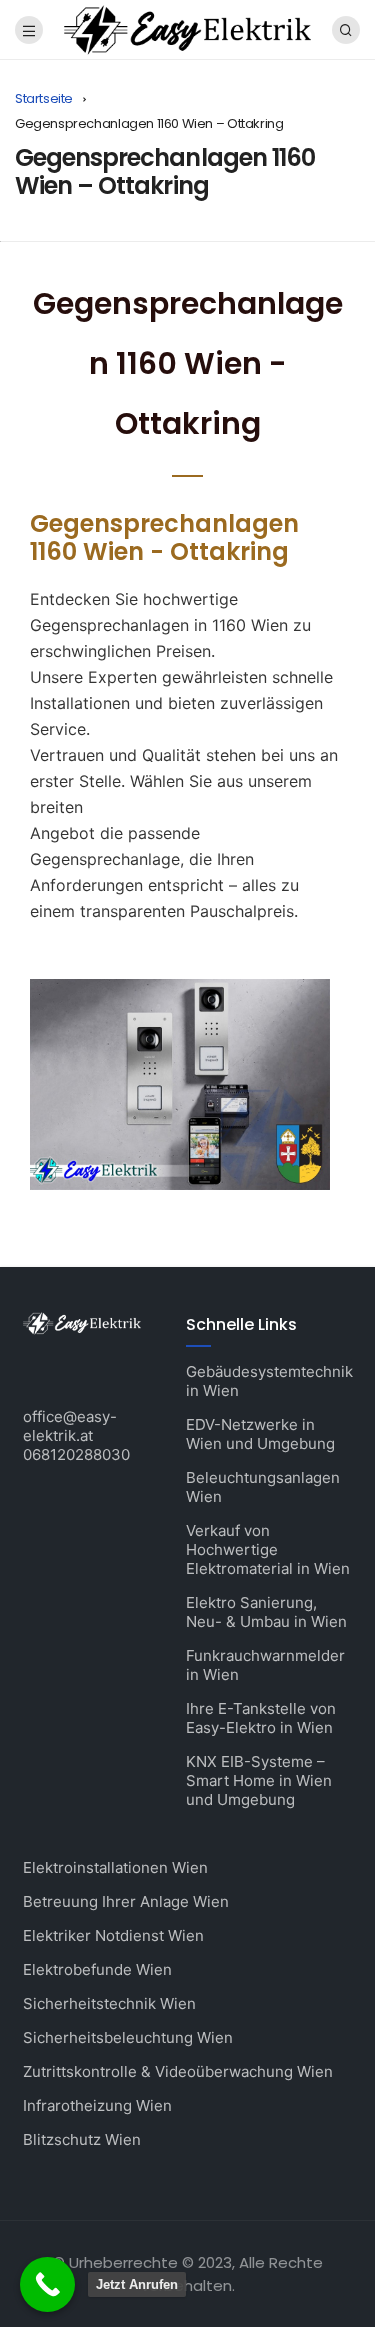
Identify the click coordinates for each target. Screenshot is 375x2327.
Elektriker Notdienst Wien (113, 1935)
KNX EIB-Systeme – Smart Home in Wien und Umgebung (259, 1780)
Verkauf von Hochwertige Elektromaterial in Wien (268, 1549)
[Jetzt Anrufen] (47, 2284)
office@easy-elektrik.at (70, 1426)
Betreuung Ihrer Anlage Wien (126, 1901)
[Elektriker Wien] (187, 28)
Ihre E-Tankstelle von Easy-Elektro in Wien (261, 1718)
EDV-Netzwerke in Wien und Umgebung (260, 1434)
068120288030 (76, 1454)
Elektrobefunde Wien (97, 1969)
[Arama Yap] (346, 30)
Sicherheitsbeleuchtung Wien (128, 2037)
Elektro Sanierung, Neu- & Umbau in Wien (266, 1612)
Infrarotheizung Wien (97, 2105)
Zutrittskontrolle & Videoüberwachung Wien (178, 2071)
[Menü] (29, 30)
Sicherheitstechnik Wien (109, 2003)
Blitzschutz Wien (82, 2139)
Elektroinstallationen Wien (115, 1867)
